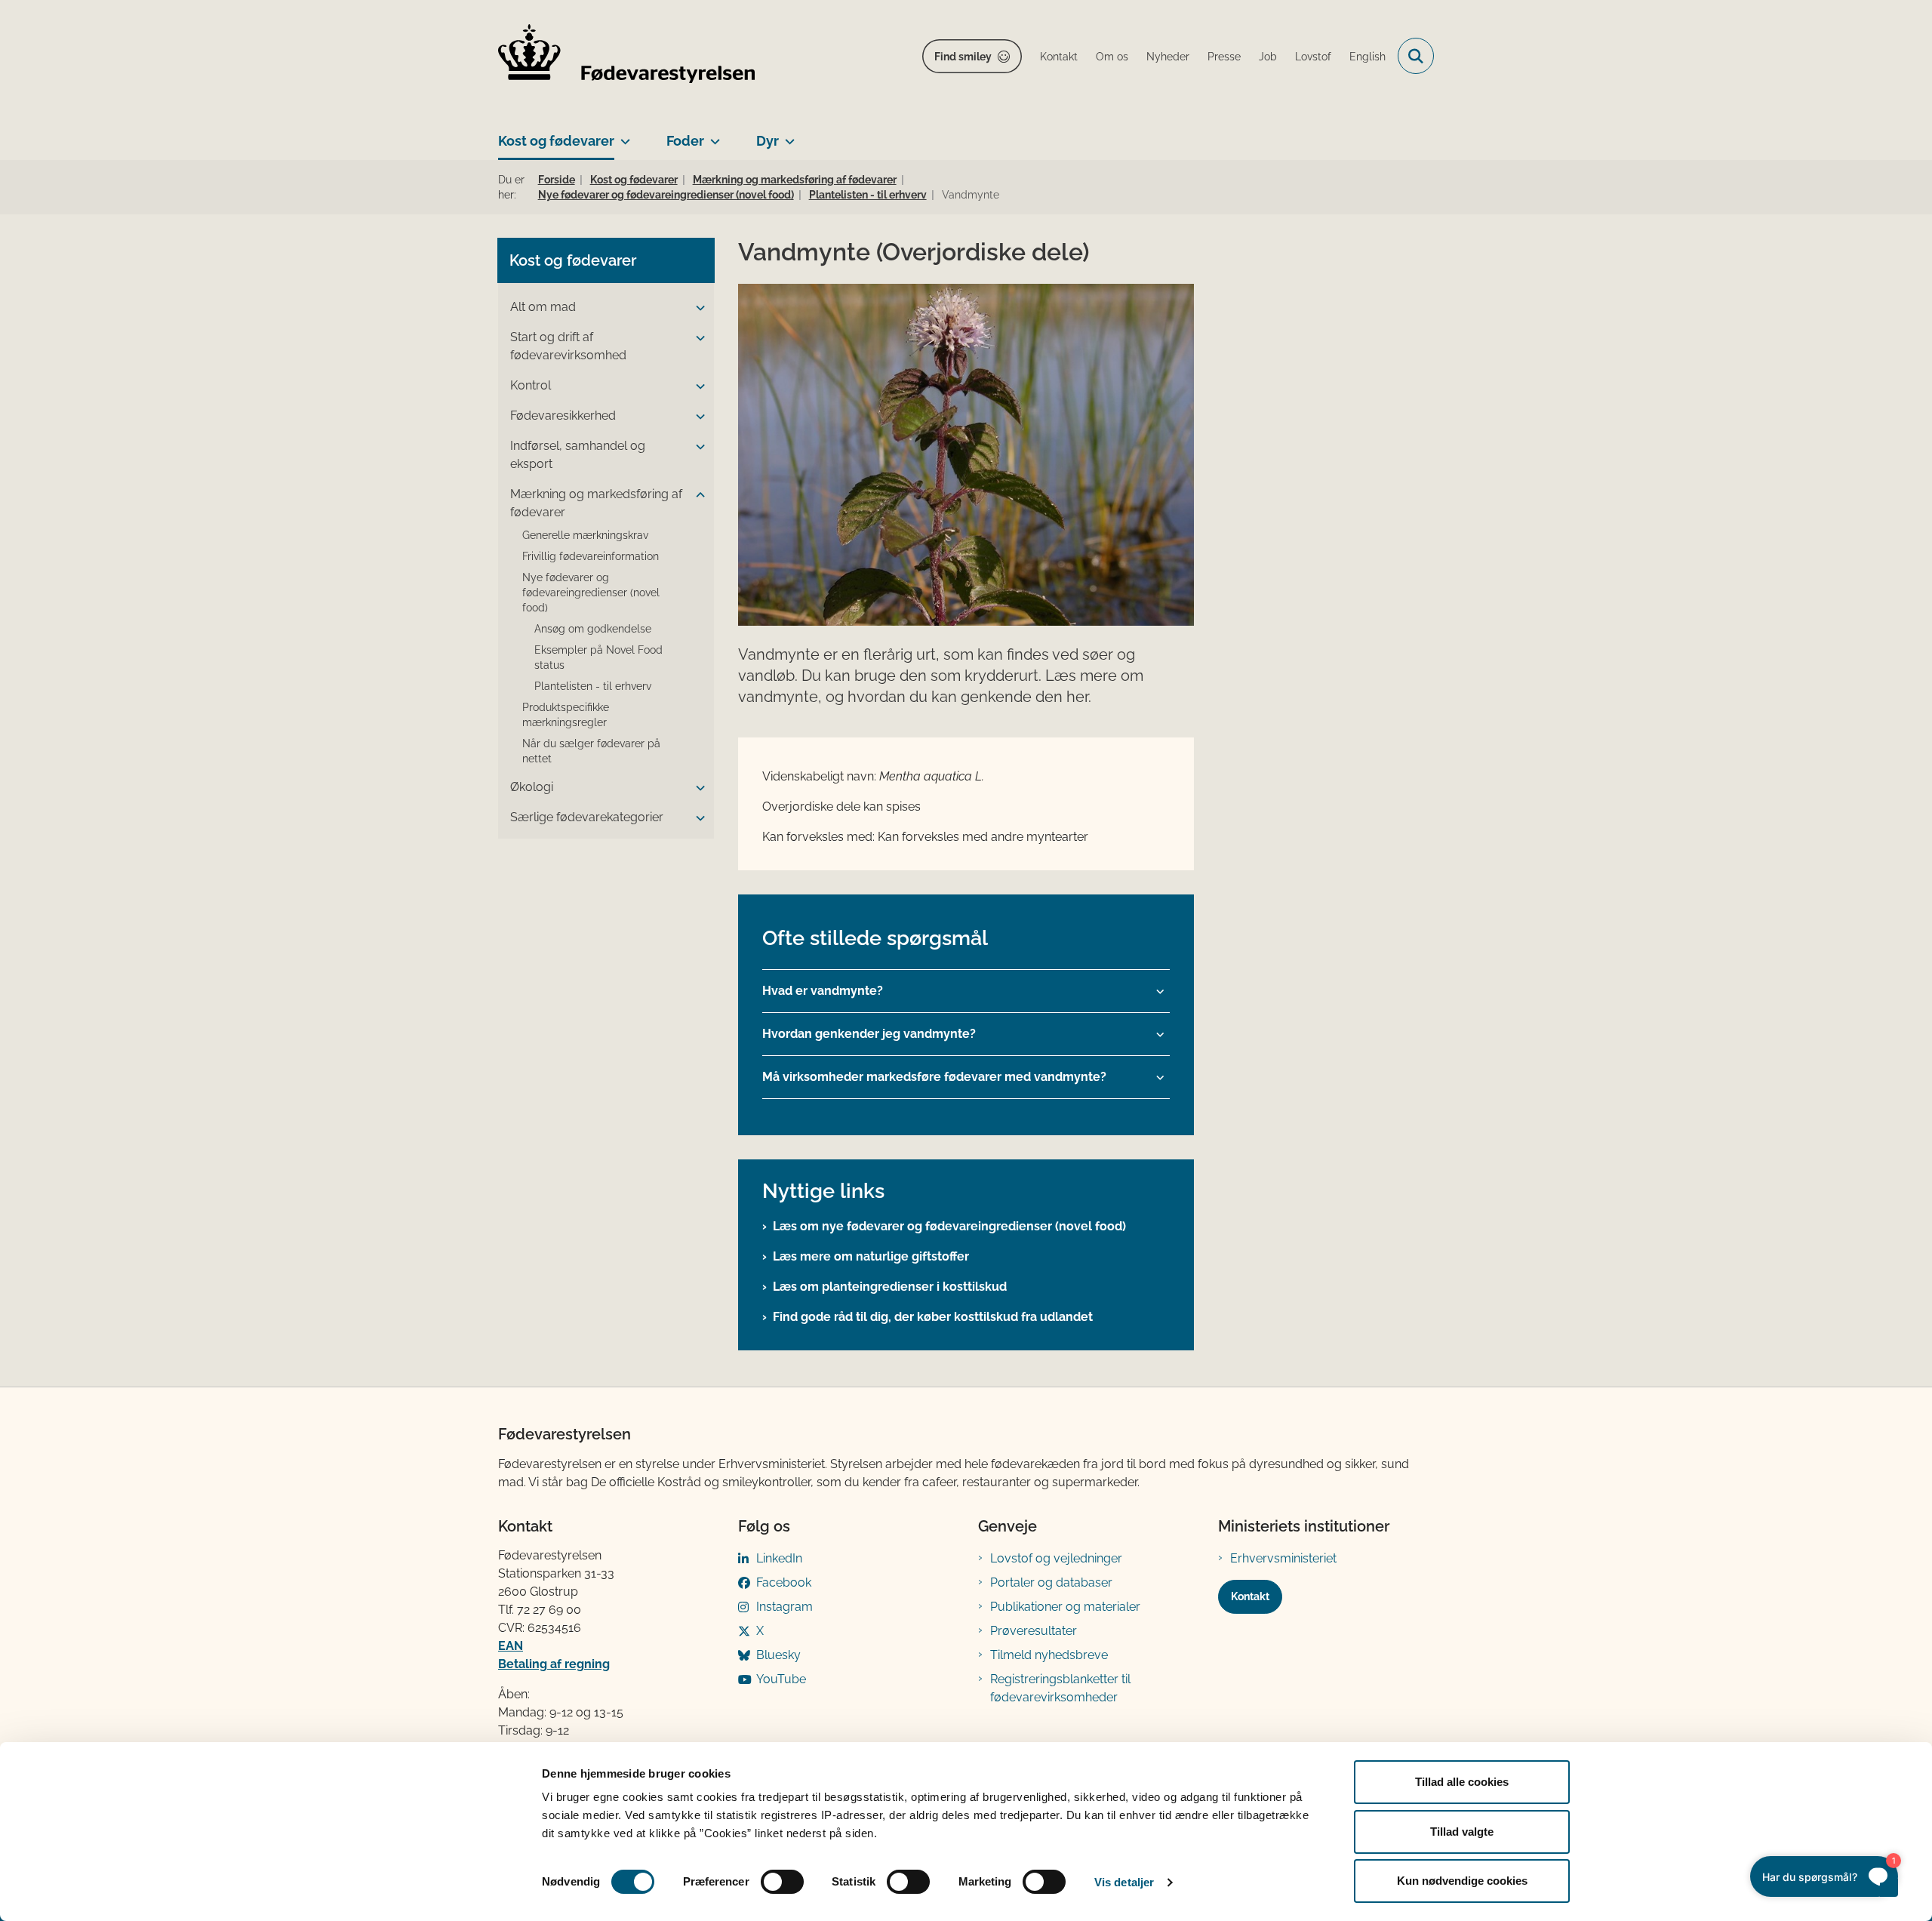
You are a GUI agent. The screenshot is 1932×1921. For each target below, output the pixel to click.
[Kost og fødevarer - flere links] (622, 135)
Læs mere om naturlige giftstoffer (871, 1256)
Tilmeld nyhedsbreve (1049, 1655)
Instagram (784, 1607)
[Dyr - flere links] (787, 135)
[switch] (782, 1882)
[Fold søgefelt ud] (1416, 56)
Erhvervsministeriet (1283, 1558)
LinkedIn (779, 1558)
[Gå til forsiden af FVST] (626, 56)
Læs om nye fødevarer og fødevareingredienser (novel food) (949, 1226)
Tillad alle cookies (1462, 1782)
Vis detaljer (1124, 1882)
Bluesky (778, 1655)
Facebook (784, 1582)
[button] (697, 308)
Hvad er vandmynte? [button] (823, 991)
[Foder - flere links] (712, 135)
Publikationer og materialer (1065, 1607)
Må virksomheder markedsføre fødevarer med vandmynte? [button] (934, 1077)
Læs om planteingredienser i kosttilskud (890, 1287)
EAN (511, 1646)
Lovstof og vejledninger (1056, 1558)
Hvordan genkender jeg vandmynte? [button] (869, 1034)
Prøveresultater (1034, 1631)
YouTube (781, 1679)
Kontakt (1250, 1596)
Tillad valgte (1462, 1832)
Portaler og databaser (1051, 1582)
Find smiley (963, 57)
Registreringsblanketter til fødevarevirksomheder (1060, 1688)
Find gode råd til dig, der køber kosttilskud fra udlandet (933, 1317)
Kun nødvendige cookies (1462, 1881)
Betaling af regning (554, 1664)
